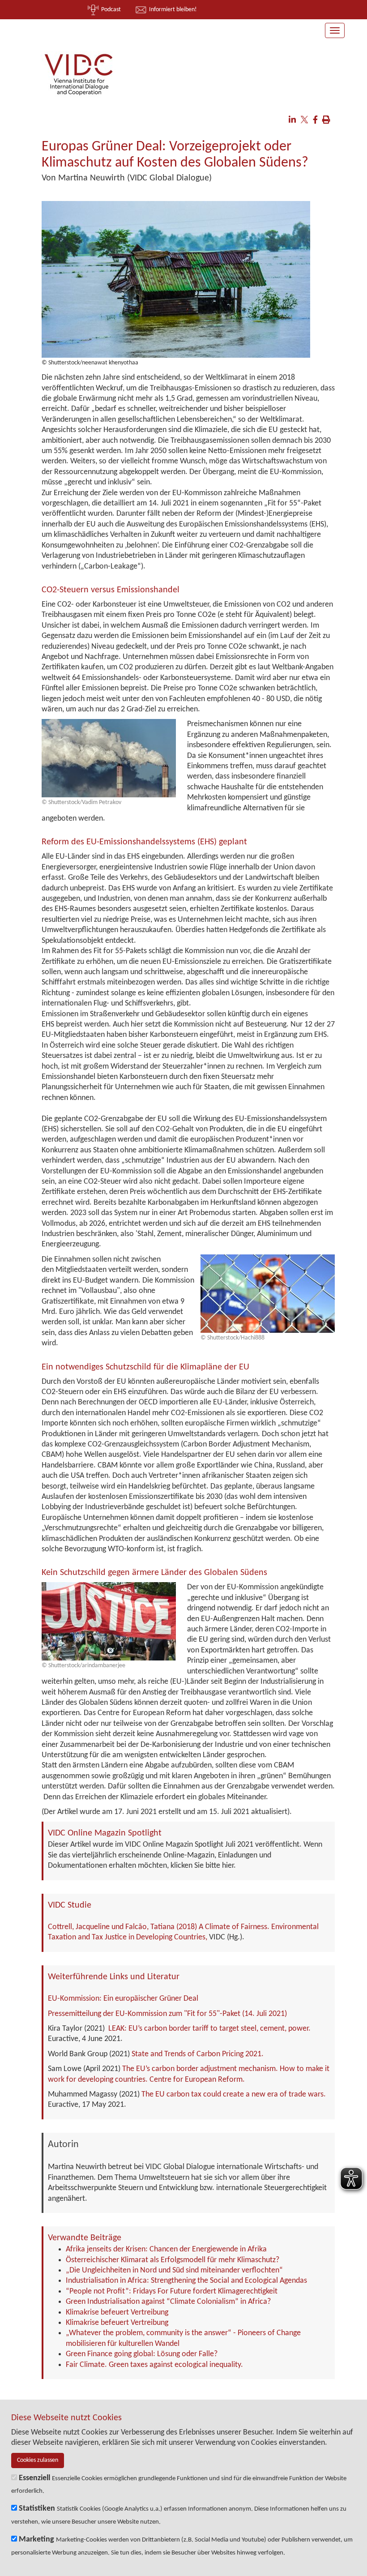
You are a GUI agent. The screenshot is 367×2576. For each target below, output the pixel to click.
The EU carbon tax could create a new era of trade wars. (234, 2095)
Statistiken (37, 2509)
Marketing (36, 2540)
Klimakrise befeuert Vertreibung (117, 2313)
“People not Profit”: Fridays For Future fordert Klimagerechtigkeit (172, 2291)
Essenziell (34, 2478)
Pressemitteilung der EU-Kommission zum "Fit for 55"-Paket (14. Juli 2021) (167, 2014)
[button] (292, 121)
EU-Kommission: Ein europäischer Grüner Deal (123, 1999)
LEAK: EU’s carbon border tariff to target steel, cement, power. (209, 2029)
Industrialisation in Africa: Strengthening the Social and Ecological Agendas (186, 2281)
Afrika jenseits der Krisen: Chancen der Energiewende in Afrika (166, 2249)
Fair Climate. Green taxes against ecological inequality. (154, 2365)
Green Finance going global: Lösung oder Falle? (142, 2354)
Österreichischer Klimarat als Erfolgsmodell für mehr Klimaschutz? (173, 2260)
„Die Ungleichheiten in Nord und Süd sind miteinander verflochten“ (174, 2270)
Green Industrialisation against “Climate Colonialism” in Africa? (168, 2302)
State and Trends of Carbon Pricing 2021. (198, 2054)
